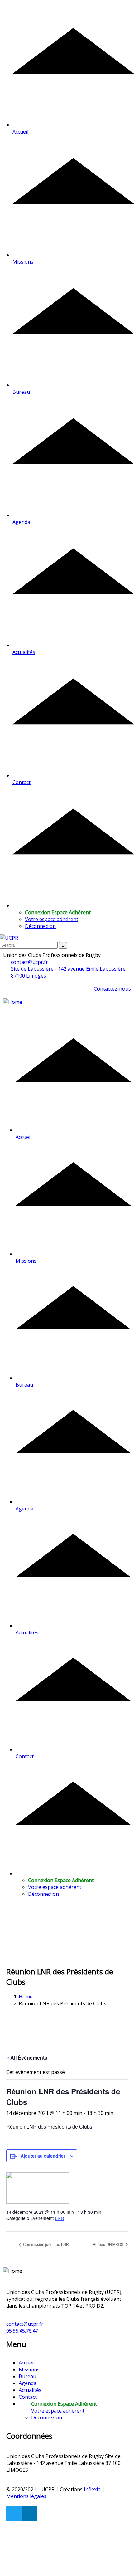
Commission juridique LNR (45, 2244)
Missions (29, 2369)
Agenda (28, 2383)
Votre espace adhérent (52, 919)
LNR (60, 2218)
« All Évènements (27, 2058)
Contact (28, 2397)
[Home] (13, 1002)
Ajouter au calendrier (43, 2156)
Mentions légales (26, 2496)
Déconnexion (40, 926)
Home (26, 1997)
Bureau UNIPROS (109, 2244)
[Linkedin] (30, 2514)
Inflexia (92, 2489)
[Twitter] (14, 2514)
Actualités (30, 2390)
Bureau (27, 2376)
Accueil (27, 2363)
